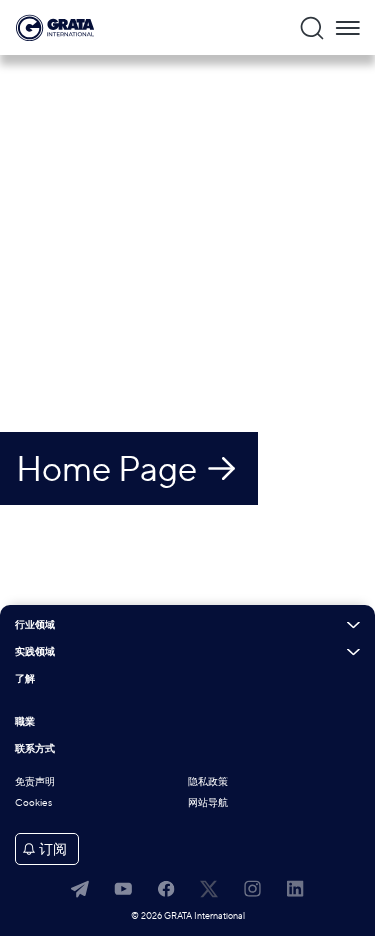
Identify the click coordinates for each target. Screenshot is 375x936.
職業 (25, 722)
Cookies (33, 802)
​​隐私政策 (208, 781)
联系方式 (35, 749)
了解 (25, 679)
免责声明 (35, 781)
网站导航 (208, 802)
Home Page (106, 468)
